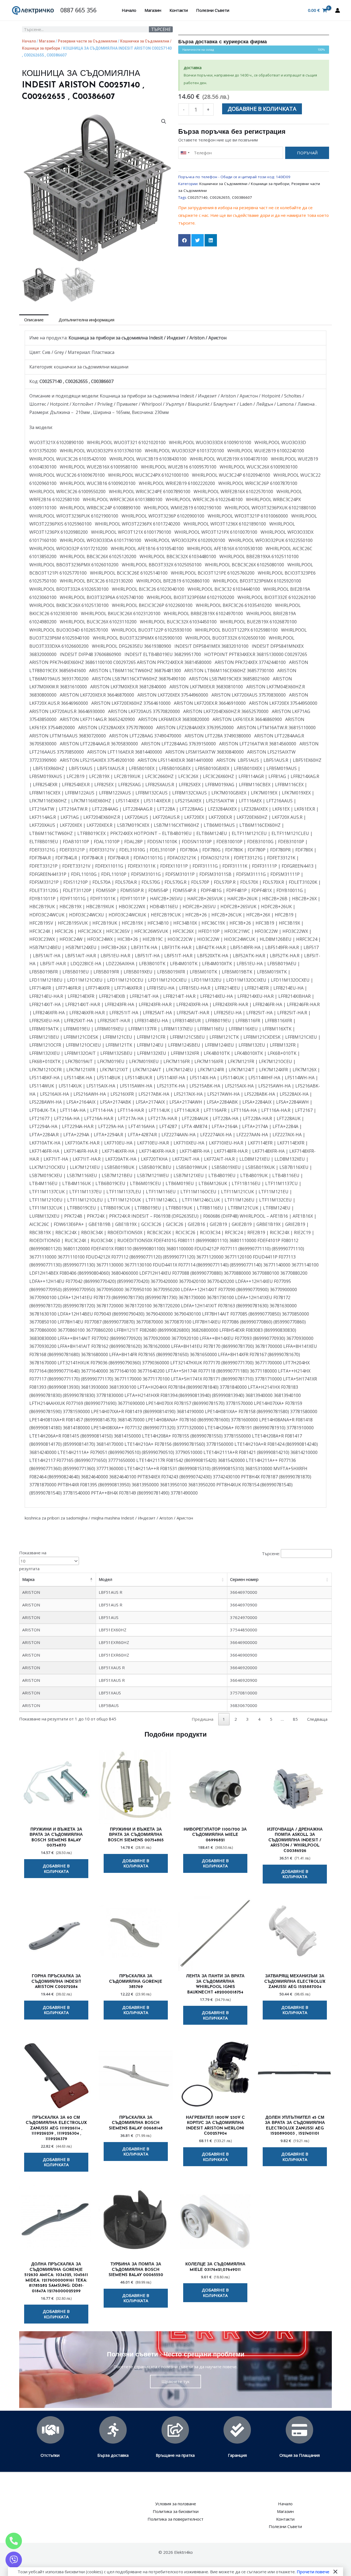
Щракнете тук (175, 2381)
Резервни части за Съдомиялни (87, 41)
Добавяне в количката (262, 109)
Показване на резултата (33, 1561)
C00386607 (242, 197)
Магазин (153, 10)
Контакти (179, 10)
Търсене (161, 29)
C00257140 (198, 197)
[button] (164, 121)
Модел (105, 1579)
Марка (28, 1579)
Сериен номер (244, 1579)
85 (295, 1719)
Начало (129, 10)
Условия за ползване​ (176, 2504)
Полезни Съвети (213, 10)
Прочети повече (313, 2572)
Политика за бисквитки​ (176, 2511)
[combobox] (185, 153)
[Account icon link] (338, 10)
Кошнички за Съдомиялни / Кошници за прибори (244, 184)
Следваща (317, 1719)
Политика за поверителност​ (175, 2519)
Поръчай (307, 153)
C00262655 (220, 197)
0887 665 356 (78, 10)
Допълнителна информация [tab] (87, 320)
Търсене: (271, 1553)
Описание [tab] (34, 320)
